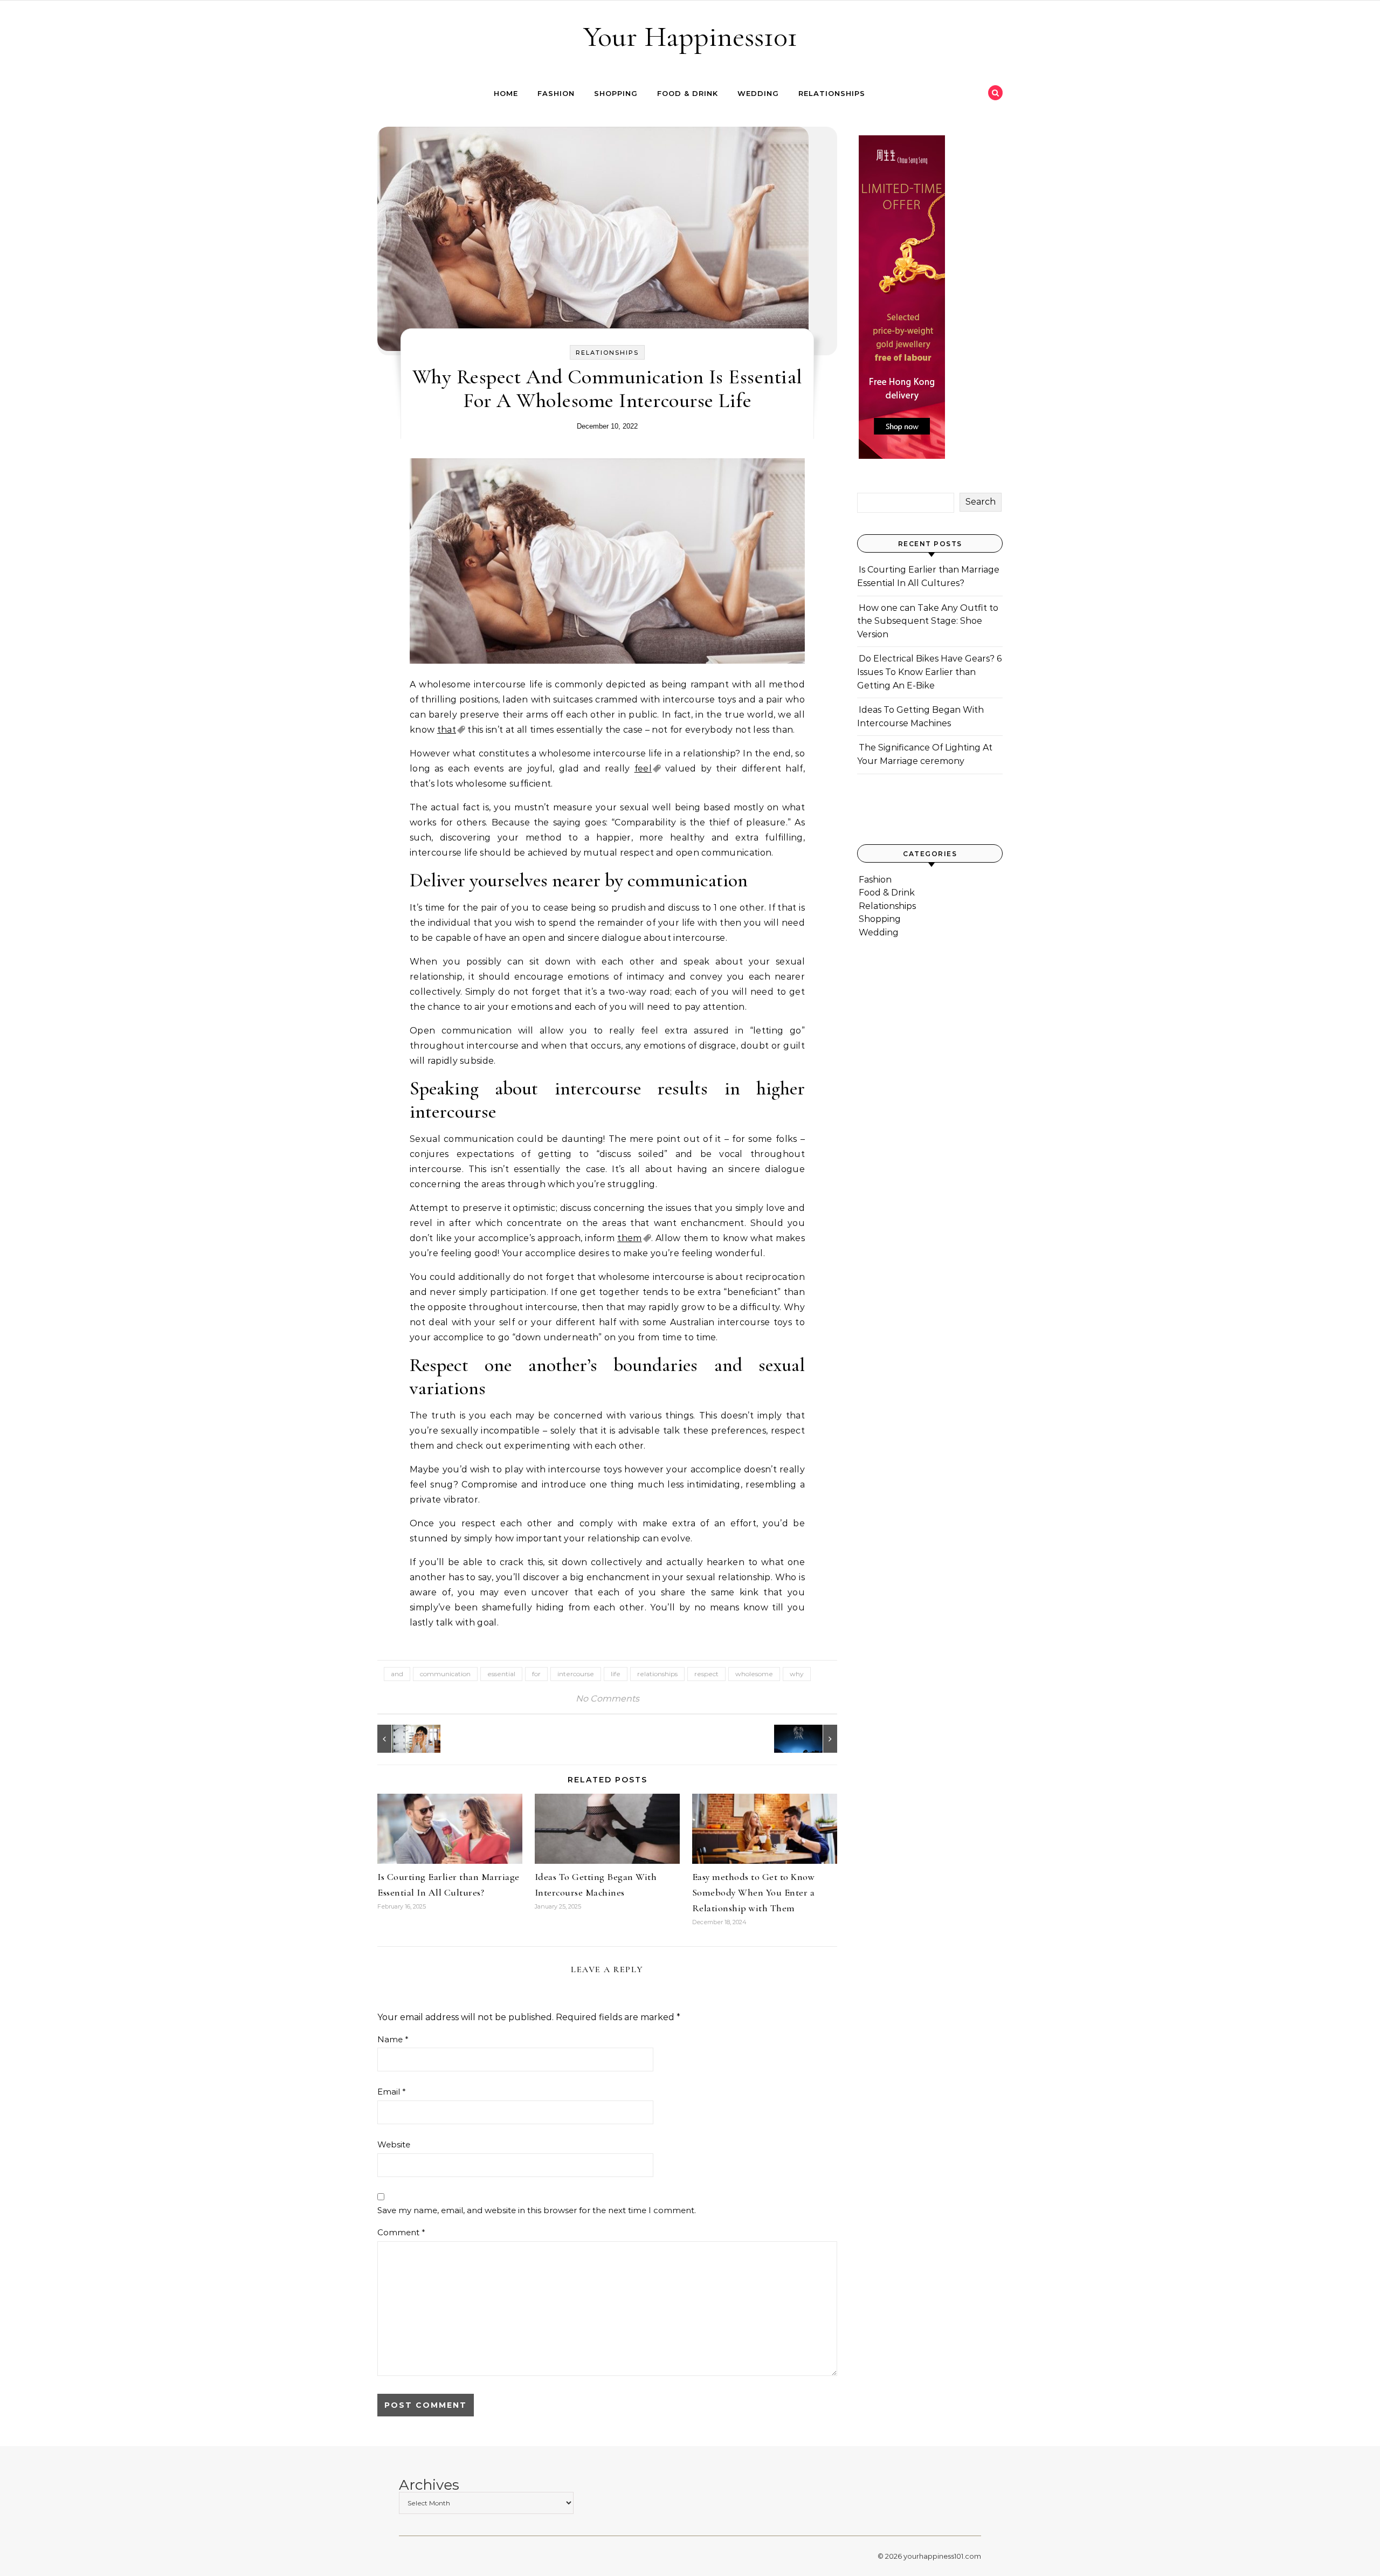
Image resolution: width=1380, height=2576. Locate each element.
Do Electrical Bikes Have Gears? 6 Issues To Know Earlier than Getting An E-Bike (929, 672)
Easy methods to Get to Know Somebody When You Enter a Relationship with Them (754, 1892)
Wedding (758, 93)
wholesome (754, 1674)
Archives (429, 2485)
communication (445, 1674)
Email (392, 2092)
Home (506, 93)
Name (393, 2039)
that (447, 730)
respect (706, 1674)
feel (643, 769)
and (397, 1674)
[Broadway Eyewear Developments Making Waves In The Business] (402, 1739)
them (629, 1238)
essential (501, 1674)
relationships (657, 1674)
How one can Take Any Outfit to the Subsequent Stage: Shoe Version (928, 621)
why (797, 1674)
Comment (401, 2232)
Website (394, 2144)
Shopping (616, 93)
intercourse (576, 1674)
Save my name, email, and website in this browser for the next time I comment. (537, 2210)
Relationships (832, 93)
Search (981, 502)
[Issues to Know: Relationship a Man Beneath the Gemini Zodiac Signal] (813, 1739)
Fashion (556, 93)
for (536, 1674)
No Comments (608, 1699)
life (616, 1674)
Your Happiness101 (690, 36)
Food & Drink (688, 93)
